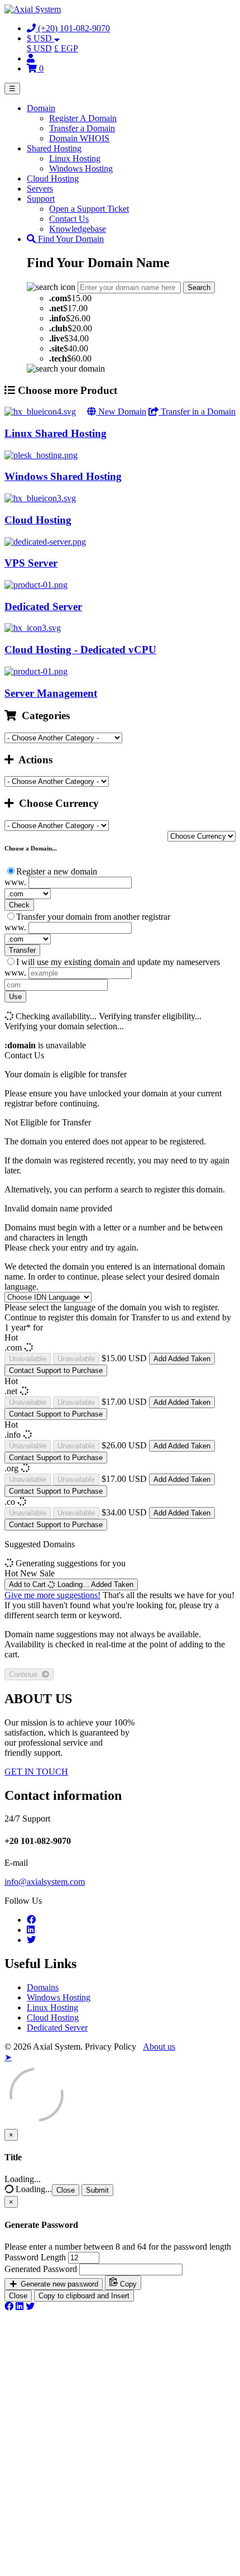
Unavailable (28, 1359)
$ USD (39, 48)
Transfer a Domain (82, 128)
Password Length (35, 2257)
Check (19, 905)
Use (15, 997)
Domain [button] (41, 108)
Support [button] (41, 199)
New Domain (121, 412)
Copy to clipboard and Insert (84, 2296)
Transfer (22, 950)
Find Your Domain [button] (70, 239)
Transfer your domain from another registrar (93, 917)
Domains (43, 1987)
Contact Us (69, 219)
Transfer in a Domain (197, 412)
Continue (25, 1674)
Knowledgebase (78, 229)
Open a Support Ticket (89, 209)
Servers (40, 189)
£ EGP (66, 48)
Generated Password (41, 2269)
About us (159, 2047)
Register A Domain (83, 118)
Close (66, 2190)
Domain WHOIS (79, 138)
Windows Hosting (81, 168)
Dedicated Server (57, 2028)
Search (199, 287)
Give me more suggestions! (52, 1595)
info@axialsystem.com (45, 1882)
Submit (97, 2190)
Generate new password (58, 2284)
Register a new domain (57, 871)
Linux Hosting (75, 158)
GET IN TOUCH (36, 1772)
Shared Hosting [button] (54, 148)
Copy (127, 2284)
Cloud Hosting (53, 179)
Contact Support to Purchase (56, 1370)
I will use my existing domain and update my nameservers (118, 962)
